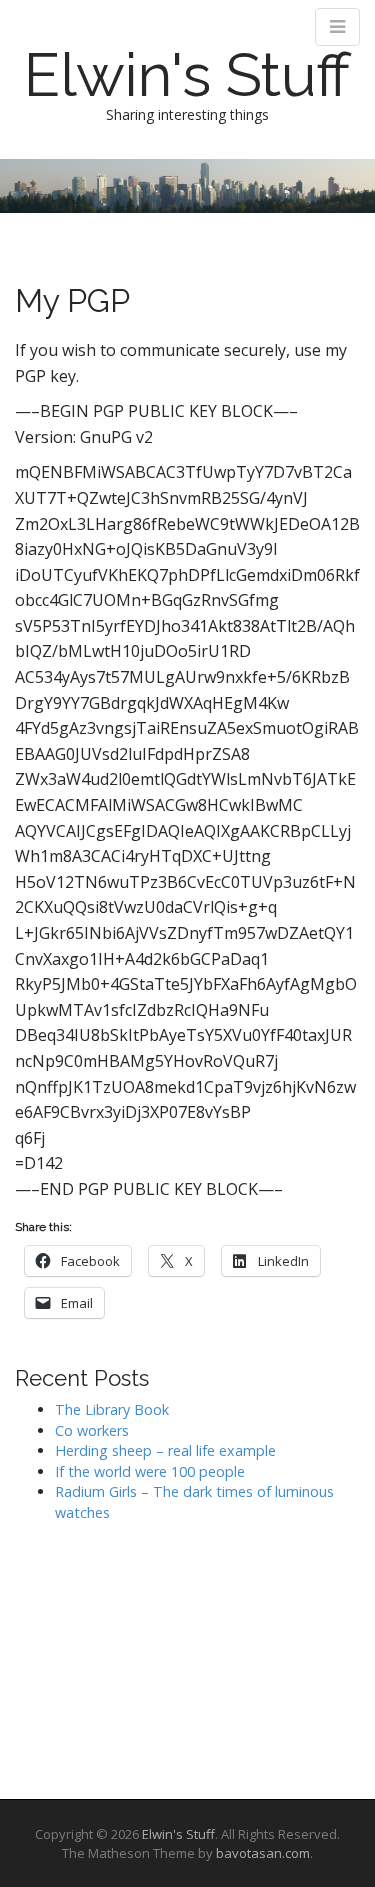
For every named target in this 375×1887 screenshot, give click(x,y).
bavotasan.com (263, 1853)
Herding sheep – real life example (165, 1450)
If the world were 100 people (150, 1471)
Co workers (92, 1430)
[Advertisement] (115, 1654)
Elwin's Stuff (187, 75)
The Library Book (112, 1409)
